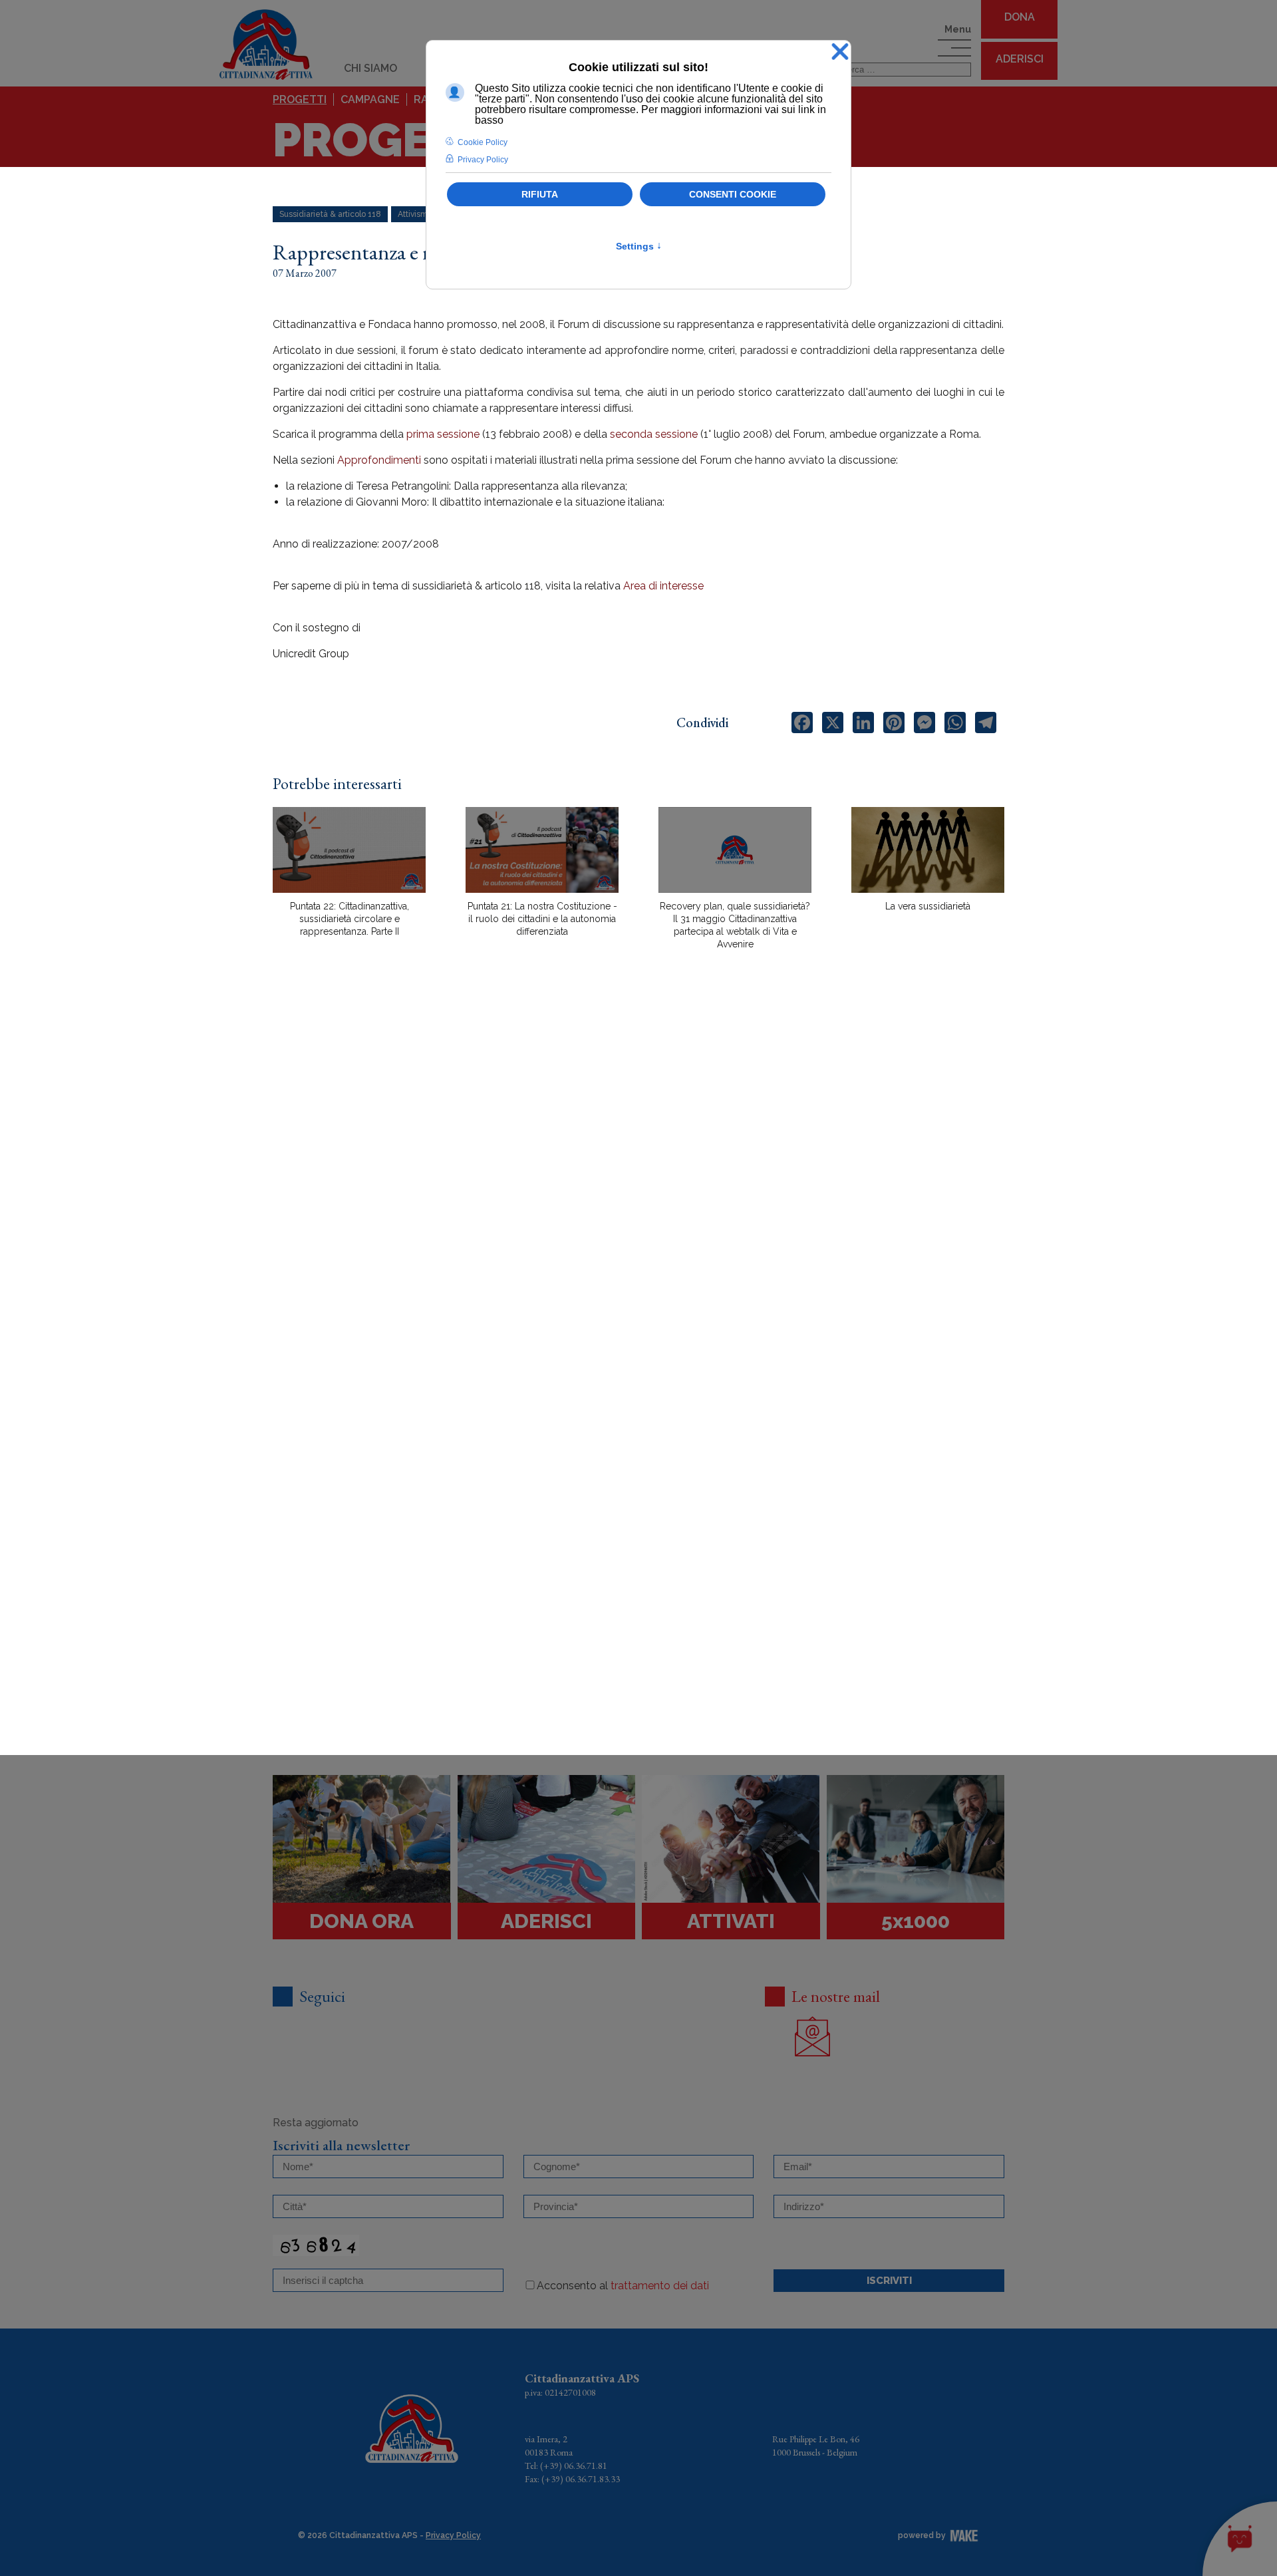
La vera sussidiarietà (928, 906)
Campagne (370, 99)
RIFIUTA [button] (540, 194)
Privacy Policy (453, 2535)
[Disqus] (638, 1193)
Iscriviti (889, 2281)
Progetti (300, 99)
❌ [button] (840, 52)
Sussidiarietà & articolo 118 (330, 214)
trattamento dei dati (660, 2286)
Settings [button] (639, 246)
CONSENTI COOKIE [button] (733, 194)
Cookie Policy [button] (483, 142)
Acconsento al (623, 2286)
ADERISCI (1020, 59)
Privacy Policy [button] (483, 160)
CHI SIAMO (370, 68)
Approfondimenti (379, 460)
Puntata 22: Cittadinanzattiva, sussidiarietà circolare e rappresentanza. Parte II (350, 919)
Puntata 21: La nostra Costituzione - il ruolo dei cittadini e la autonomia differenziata (542, 919)
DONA (1020, 17)
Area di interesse (663, 586)
